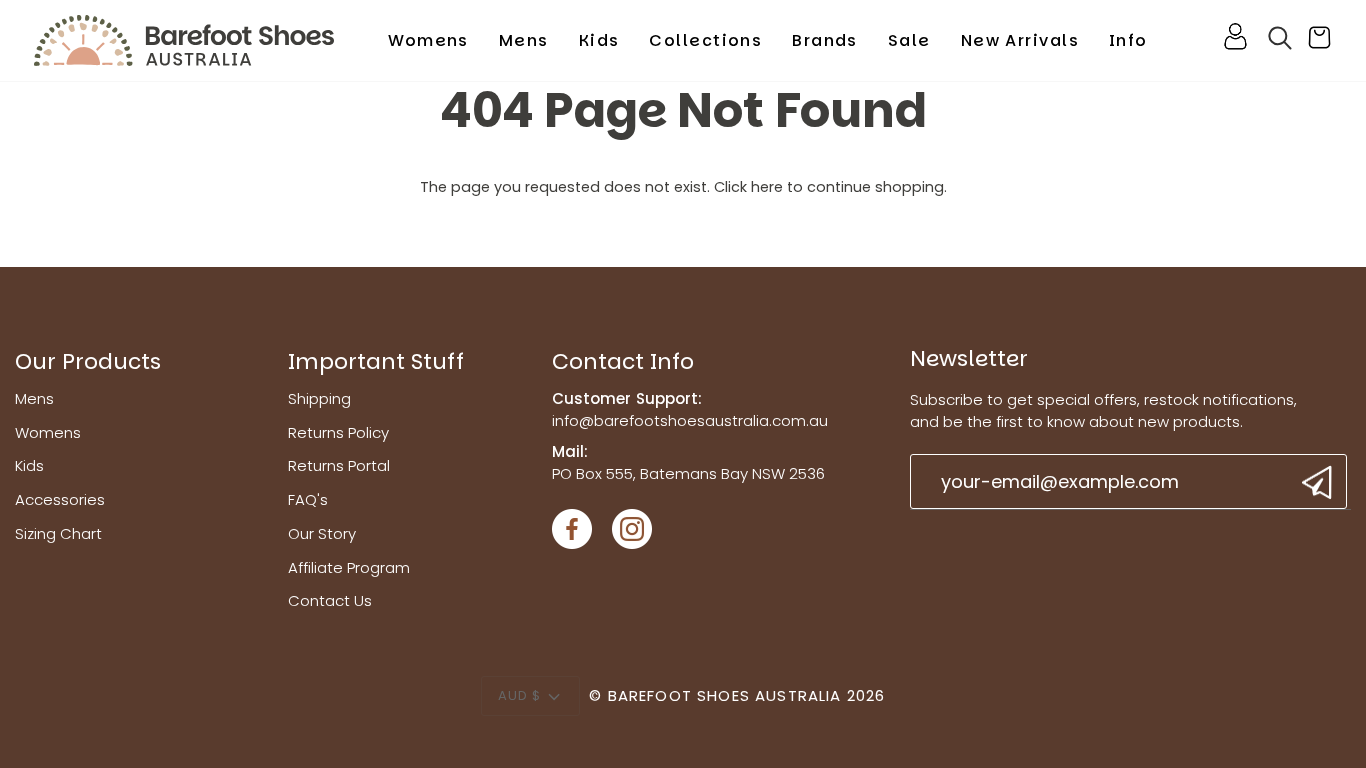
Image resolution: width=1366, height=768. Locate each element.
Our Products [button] (88, 361)
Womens (48, 432)
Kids (29, 465)
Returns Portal (339, 465)
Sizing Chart (58, 533)
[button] (428, 40)
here (767, 187)
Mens (34, 398)
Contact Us (330, 600)
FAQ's (308, 499)
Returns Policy (338, 432)
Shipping (319, 398)
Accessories (60, 499)
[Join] (1314, 482)
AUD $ (520, 695)
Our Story (322, 533)
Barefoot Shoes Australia (725, 695)
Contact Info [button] (623, 361)
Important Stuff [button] (376, 361)
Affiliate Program (349, 567)
